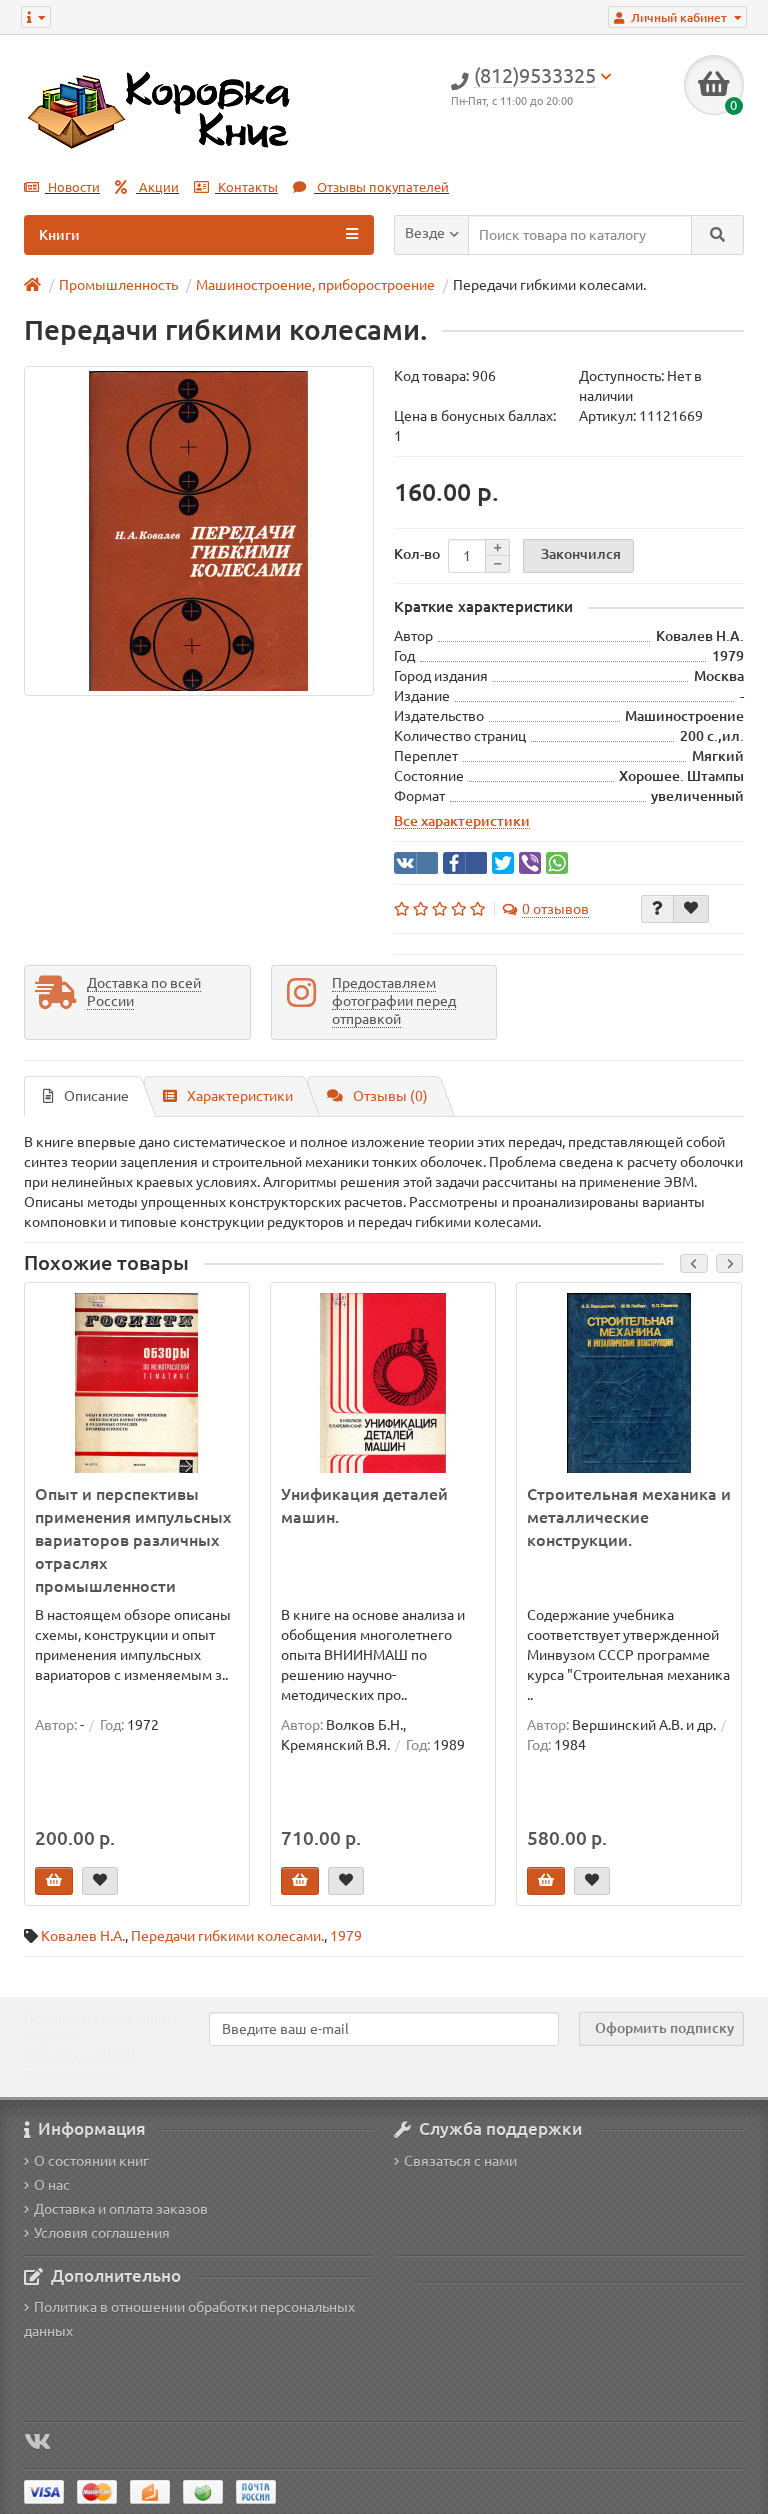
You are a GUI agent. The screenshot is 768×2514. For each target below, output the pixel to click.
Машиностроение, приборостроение (315, 285)
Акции (157, 187)
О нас (52, 2185)
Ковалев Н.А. (83, 1936)
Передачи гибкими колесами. (227, 1936)
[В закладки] (691, 909)
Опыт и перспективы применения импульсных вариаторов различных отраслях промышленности (133, 1540)
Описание (96, 1096)
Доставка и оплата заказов (121, 2209)
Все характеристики (462, 821)
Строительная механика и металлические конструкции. (629, 1517)
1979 (346, 1936)
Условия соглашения (102, 2233)
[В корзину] (54, 1881)
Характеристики (240, 1096)
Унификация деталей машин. (364, 1505)
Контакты (246, 187)
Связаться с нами (460, 2161)
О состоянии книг (91, 2161)
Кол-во (417, 554)
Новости (72, 187)
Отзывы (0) (390, 1096)
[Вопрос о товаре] (657, 909)
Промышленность (118, 285)
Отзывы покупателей (381, 187)
